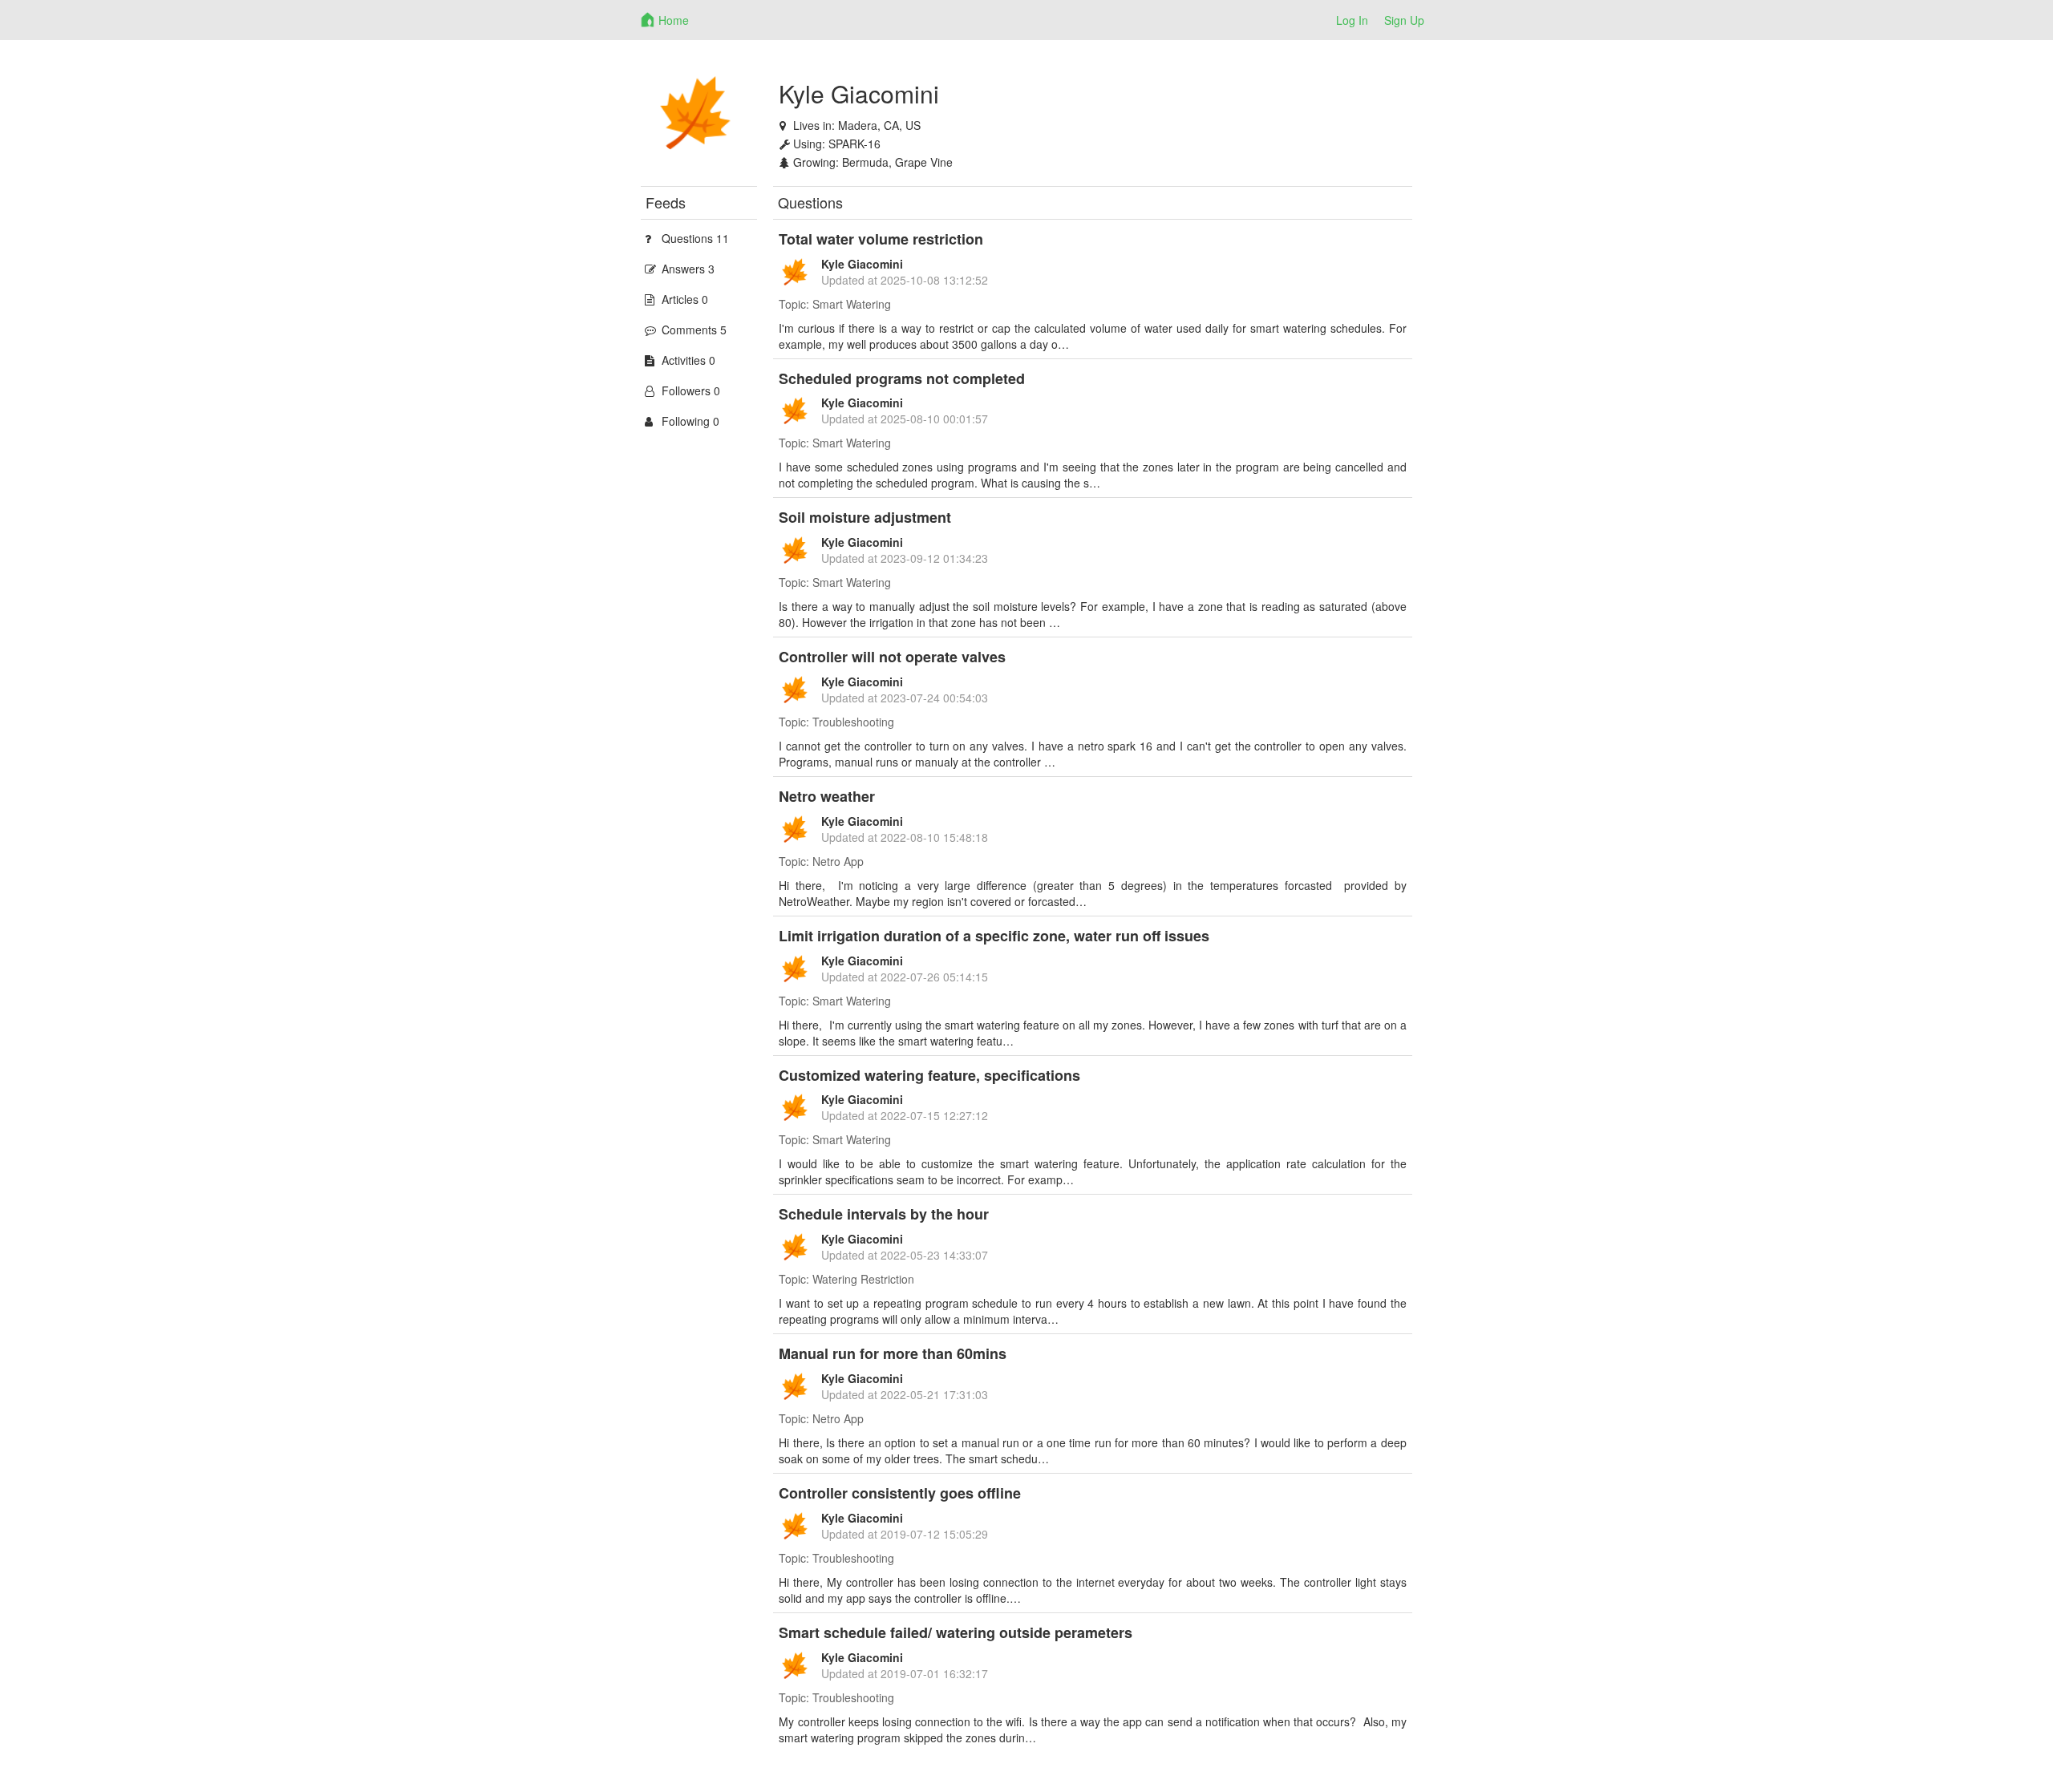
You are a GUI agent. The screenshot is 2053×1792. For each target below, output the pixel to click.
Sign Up (1404, 20)
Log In (1352, 20)
